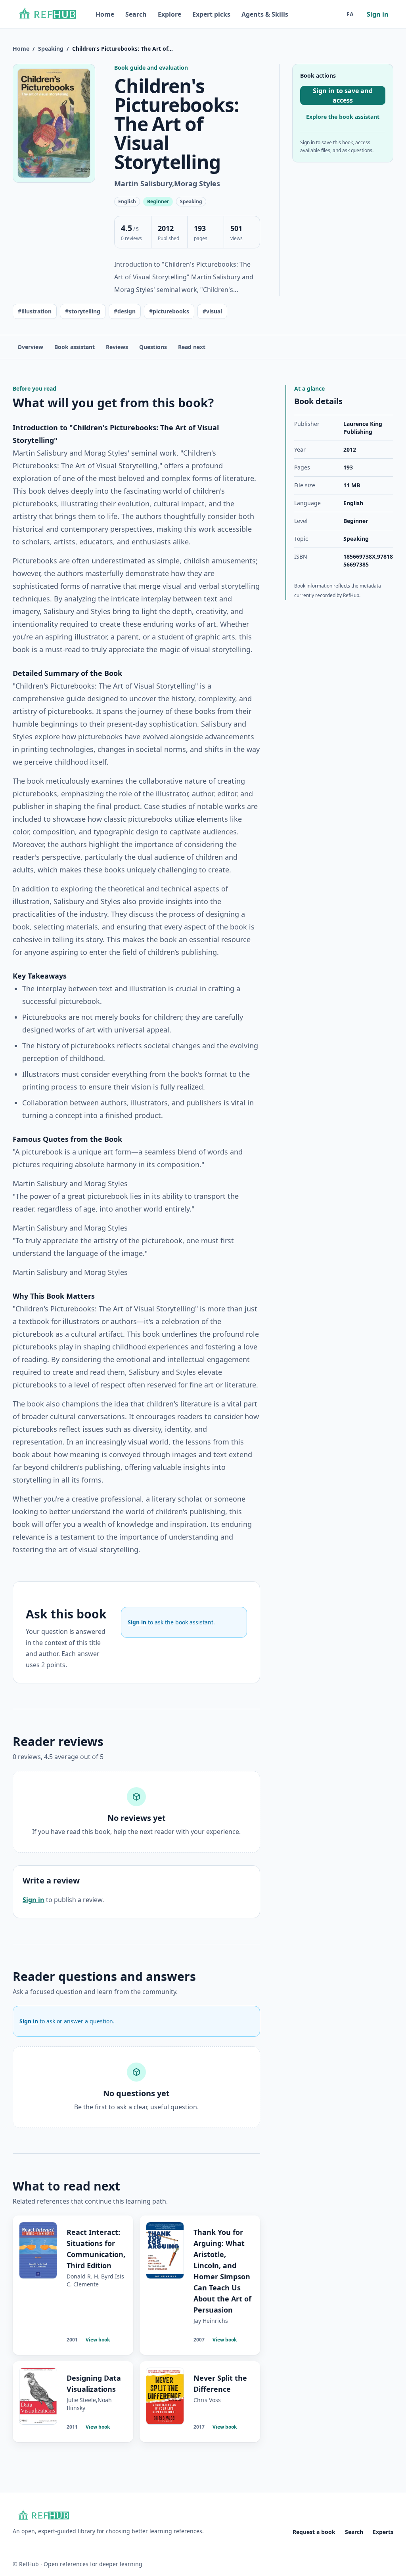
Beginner (356, 521)
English (353, 503)
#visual (212, 311)
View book (98, 2340)
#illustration (35, 311)
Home (105, 14)
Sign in (378, 14)
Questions (153, 347)
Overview (30, 347)
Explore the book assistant (343, 117)
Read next (192, 347)
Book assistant (75, 347)
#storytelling (83, 311)
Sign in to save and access (343, 95)
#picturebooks (169, 311)
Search (136, 14)
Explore (169, 14)
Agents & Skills (265, 14)
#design (125, 311)
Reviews (117, 347)
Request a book (314, 2532)
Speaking (51, 49)
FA (350, 14)
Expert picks (211, 14)
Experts (383, 2532)
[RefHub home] (47, 14)
